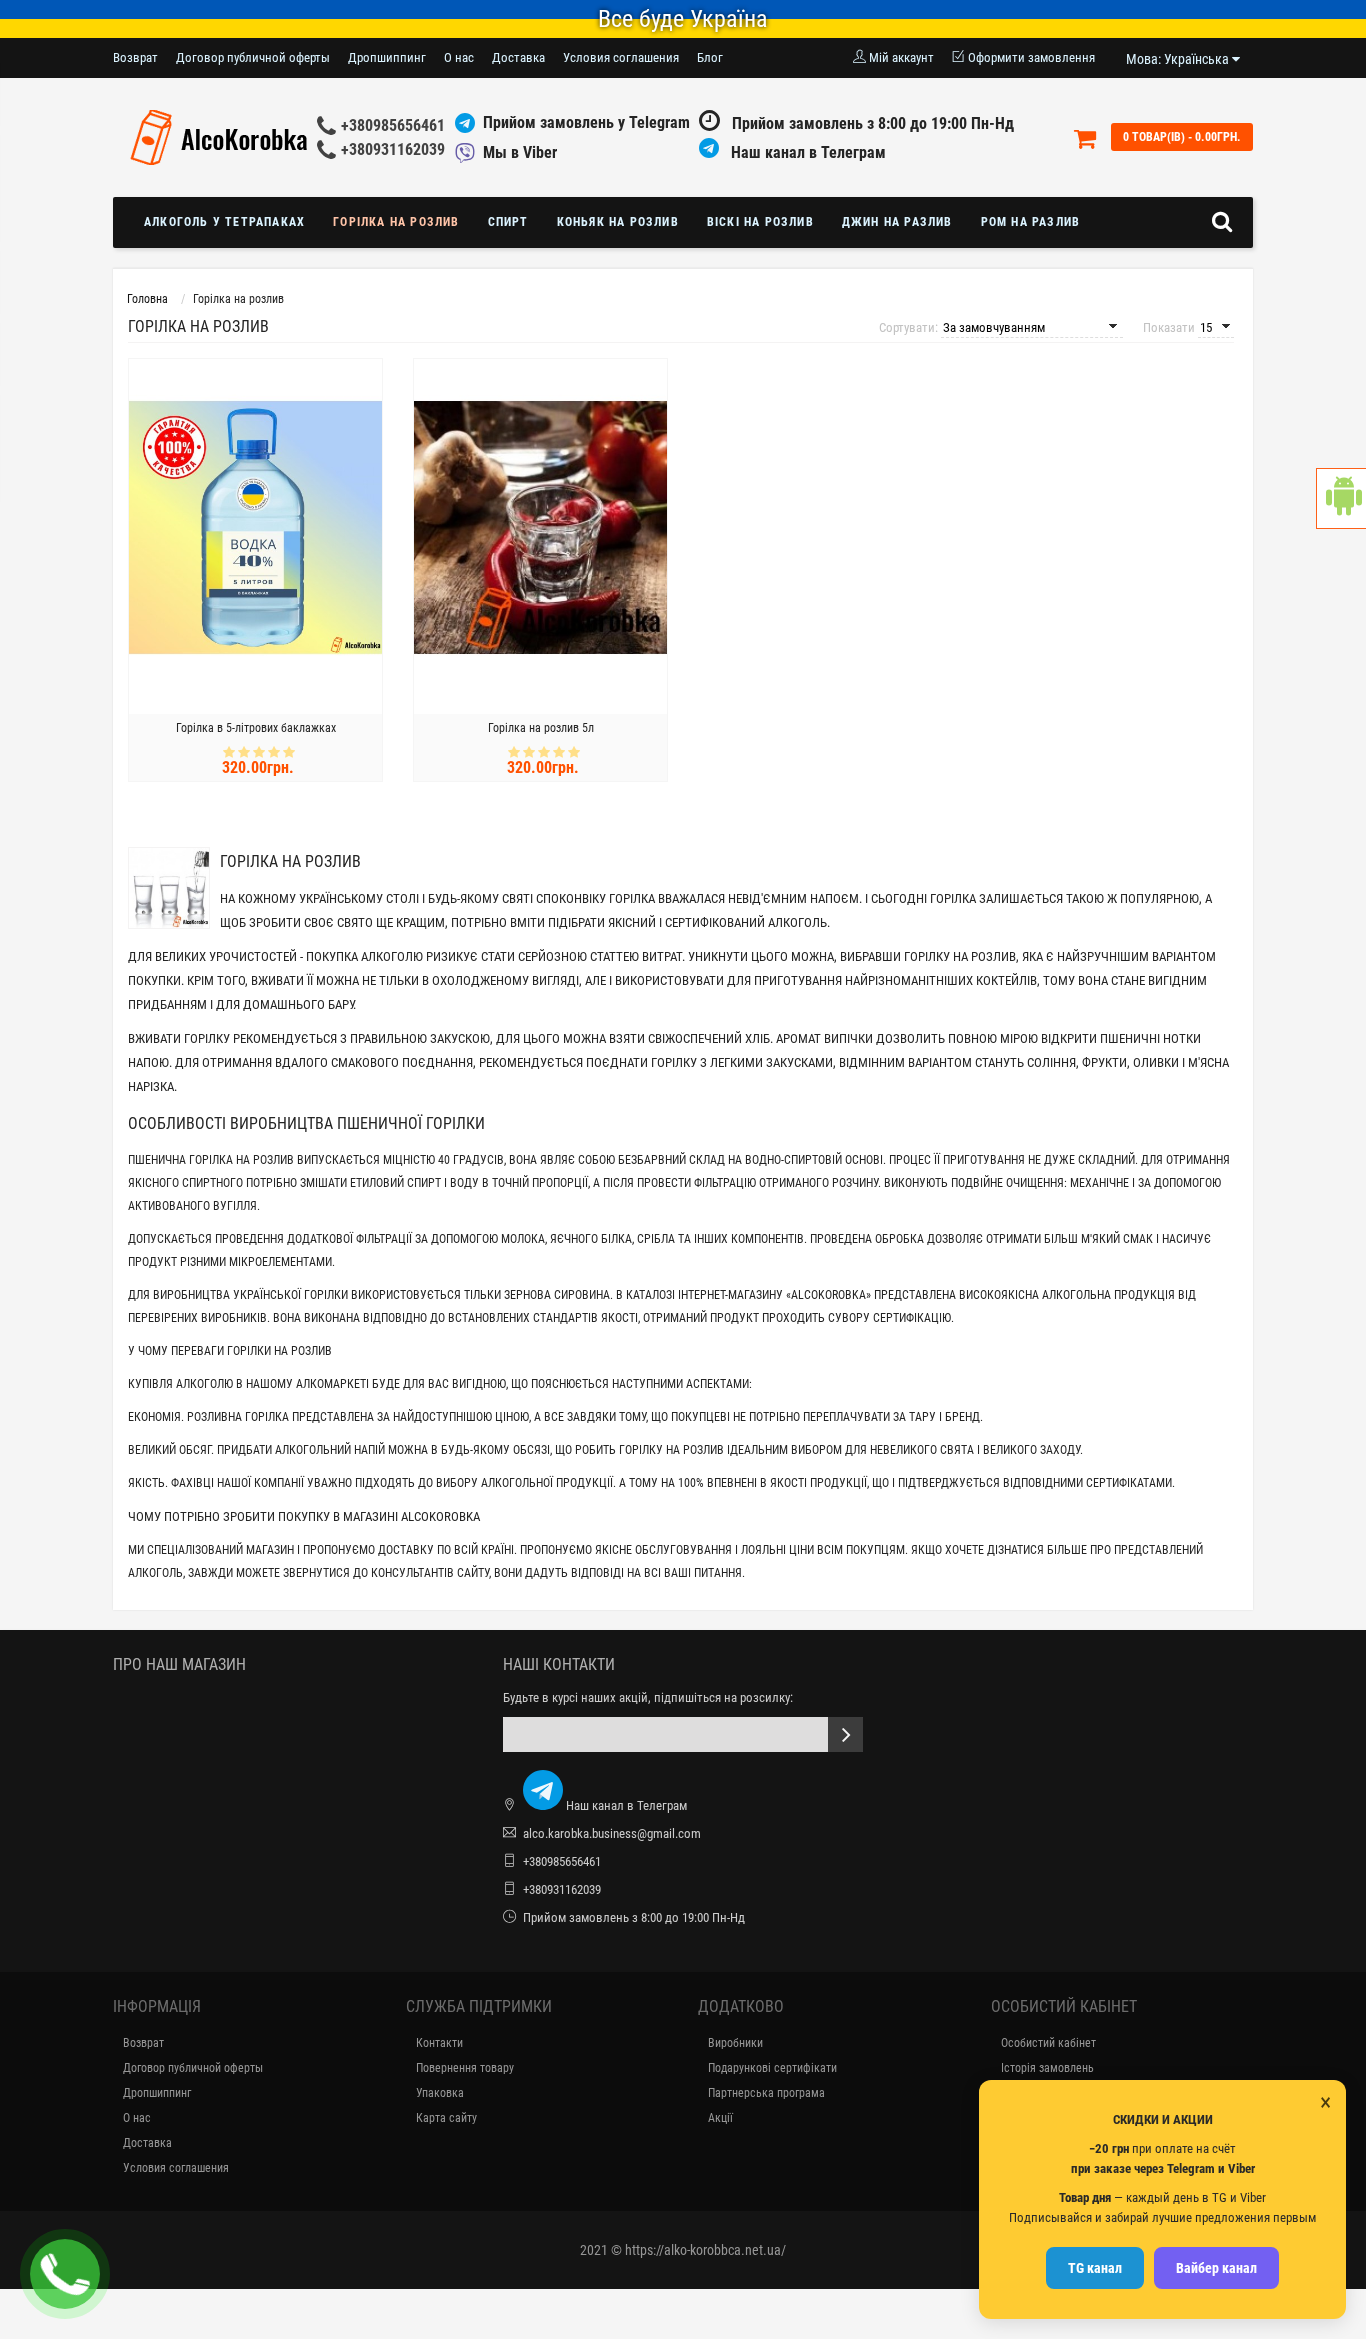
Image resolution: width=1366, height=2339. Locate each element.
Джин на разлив (897, 222)
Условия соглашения (621, 57)
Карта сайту (446, 2118)
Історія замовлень (1047, 2068)
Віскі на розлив (760, 222)
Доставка (518, 57)
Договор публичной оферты (253, 57)
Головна (147, 299)
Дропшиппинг (387, 57)
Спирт (508, 222)
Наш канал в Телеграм (806, 152)
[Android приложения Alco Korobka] (1341, 498)
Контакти (439, 2043)
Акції (720, 2118)
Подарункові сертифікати (772, 2068)
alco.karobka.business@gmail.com (612, 1833)
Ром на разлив (1031, 222)
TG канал (1095, 2268)
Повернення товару (465, 2068)
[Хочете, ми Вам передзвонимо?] (65, 2274)
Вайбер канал (1216, 2268)
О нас (459, 57)
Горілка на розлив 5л (541, 728)
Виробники (735, 2043)
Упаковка (440, 2093)
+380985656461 (393, 125)
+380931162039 (393, 149)
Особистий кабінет (1048, 2043)
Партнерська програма (766, 2093)
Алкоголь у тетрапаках (224, 222)
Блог (710, 57)
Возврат (135, 57)
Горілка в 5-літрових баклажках (256, 728)
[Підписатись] (845, 1734)
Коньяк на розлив (618, 222)
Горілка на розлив (396, 222)
